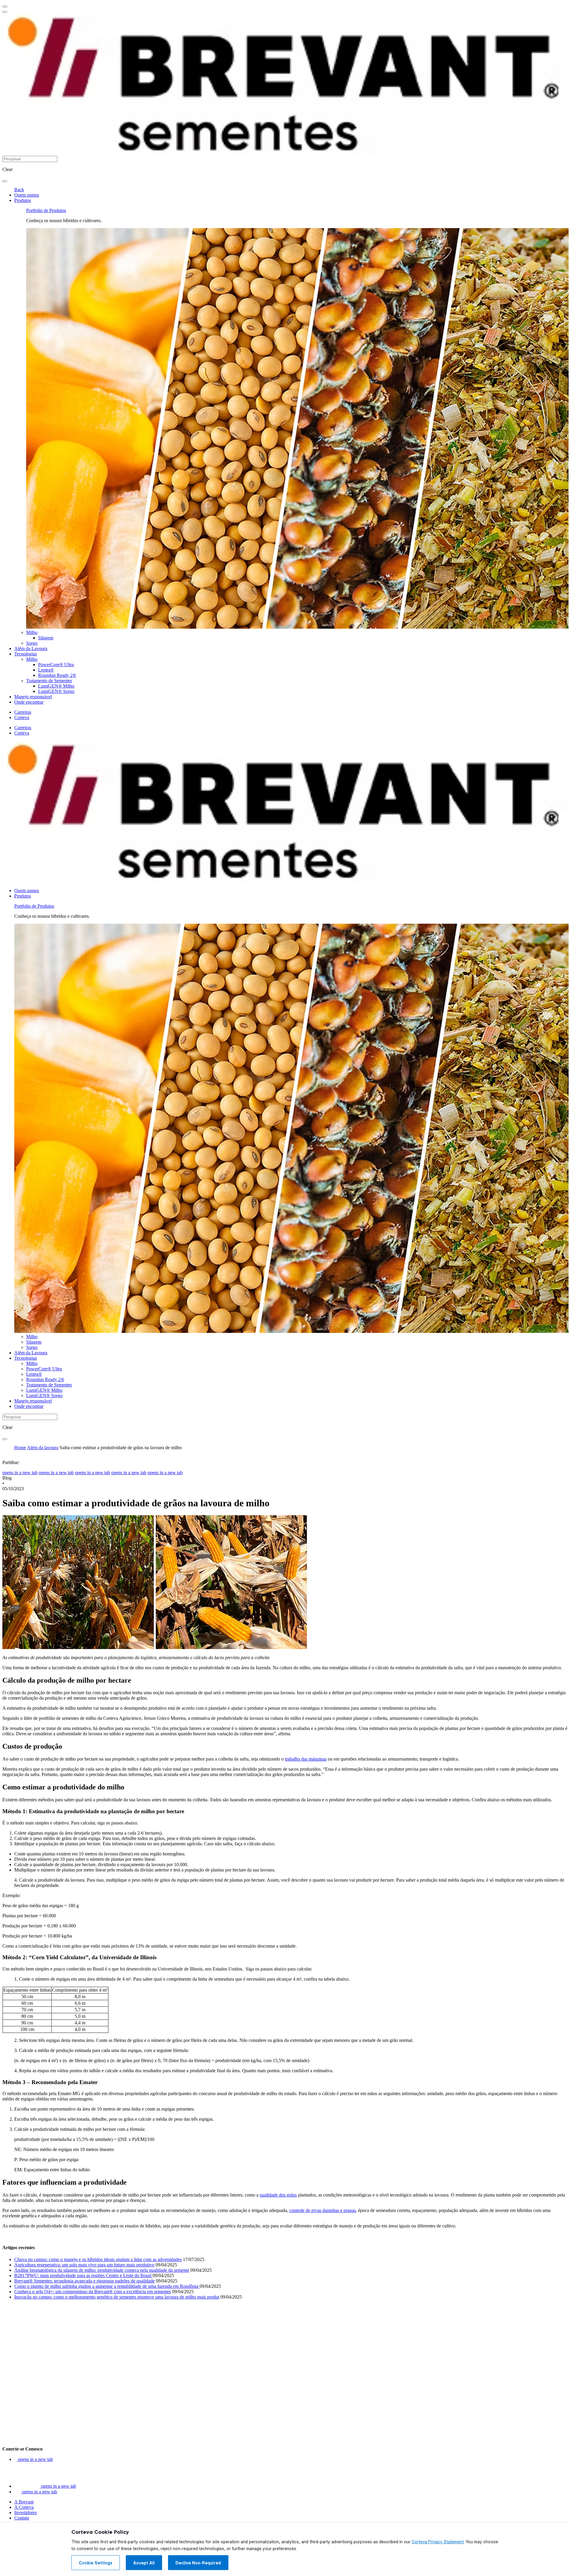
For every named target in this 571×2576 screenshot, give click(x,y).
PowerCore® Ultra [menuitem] (56, 665)
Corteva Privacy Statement (438, 2542)
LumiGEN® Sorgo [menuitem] (56, 691)
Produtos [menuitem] (23, 200)
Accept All (144, 2563)
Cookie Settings (96, 2563)
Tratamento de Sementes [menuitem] (49, 681)
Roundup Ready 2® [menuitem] (57, 675)
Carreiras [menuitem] (23, 712)
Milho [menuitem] (32, 632)
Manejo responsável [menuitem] (33, 697)
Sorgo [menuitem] (32, 643)
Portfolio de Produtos (46, 210)
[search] (5, 181)
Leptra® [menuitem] (46, 670)
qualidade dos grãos (278, 2195)
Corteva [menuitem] (22, 717)
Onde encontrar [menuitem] (29, 702)
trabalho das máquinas (306, 1759)
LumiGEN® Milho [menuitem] (56, 686)
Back (19, 190)
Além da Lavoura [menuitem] (31, 648)
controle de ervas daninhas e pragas (323, 2210)
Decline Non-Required (198, 2563)
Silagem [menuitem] (46, 638)
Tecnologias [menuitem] (26, 654)
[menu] (5, 7)
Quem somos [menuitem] (27, 195)
